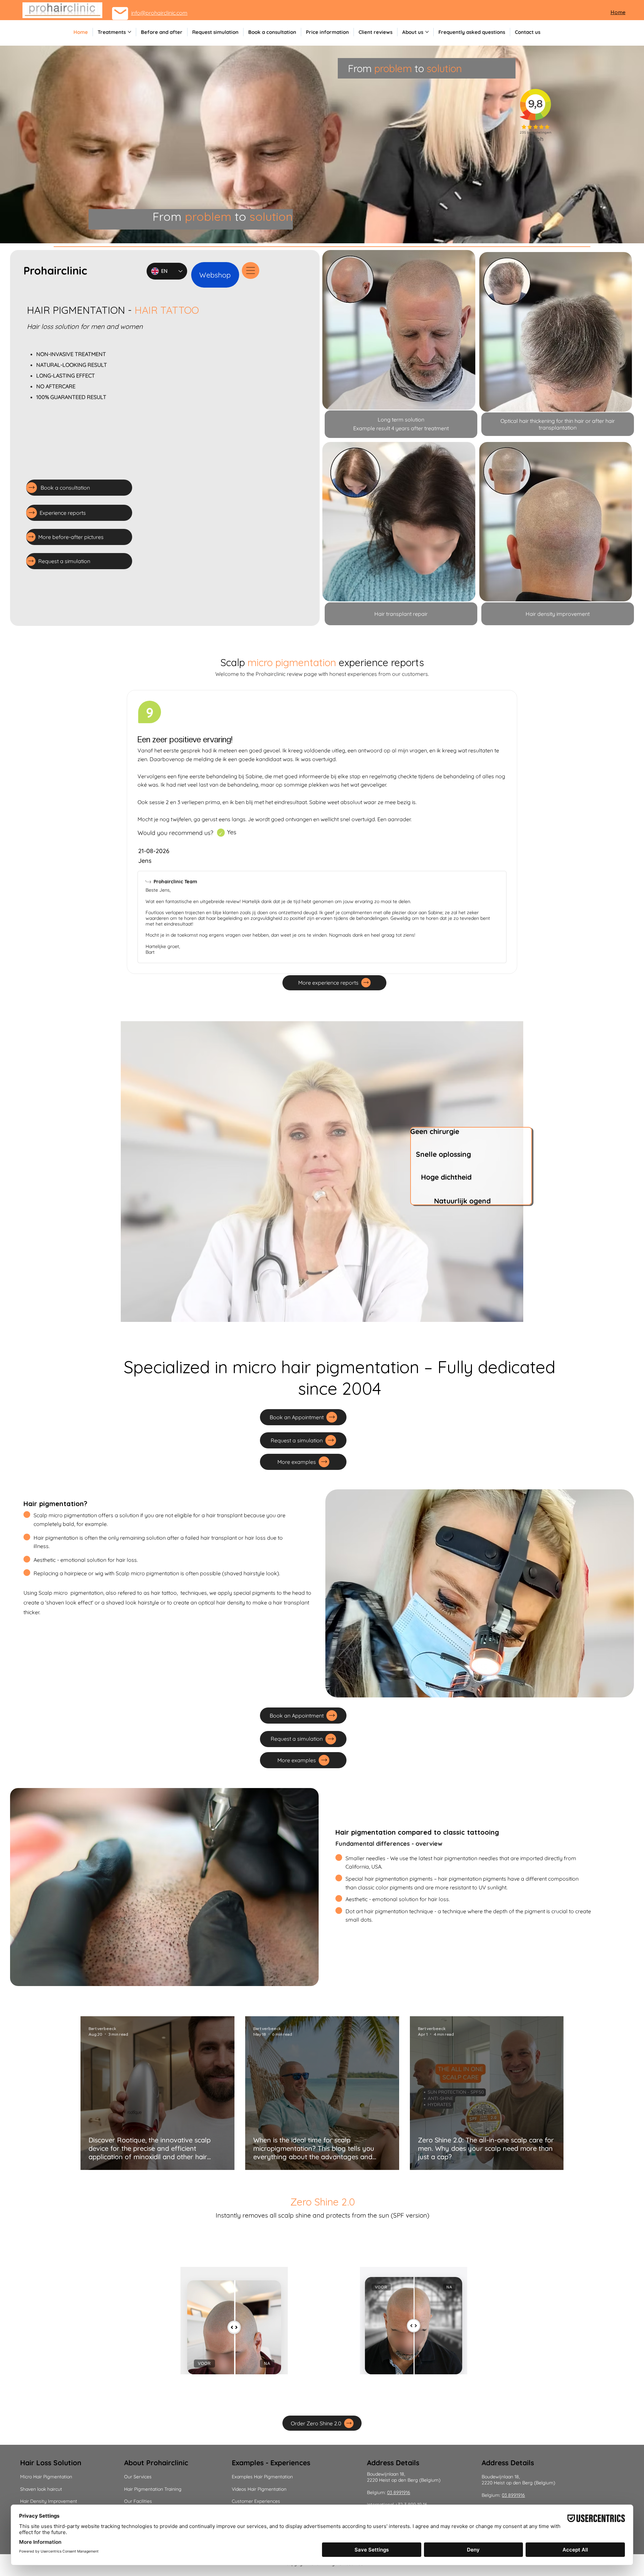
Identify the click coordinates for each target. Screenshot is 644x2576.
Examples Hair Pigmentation (496, 2440)
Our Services (138, 2477)
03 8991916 (399, 2492)
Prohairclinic (55, 270)
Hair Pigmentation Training (153, 2489)
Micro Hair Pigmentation (46, 2477)
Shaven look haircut (41, 2489)
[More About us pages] (427, 32)
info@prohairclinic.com (159, 13)
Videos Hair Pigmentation (259, 2489)
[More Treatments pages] (129, 32)
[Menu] (251, 270)
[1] (221, 833)
